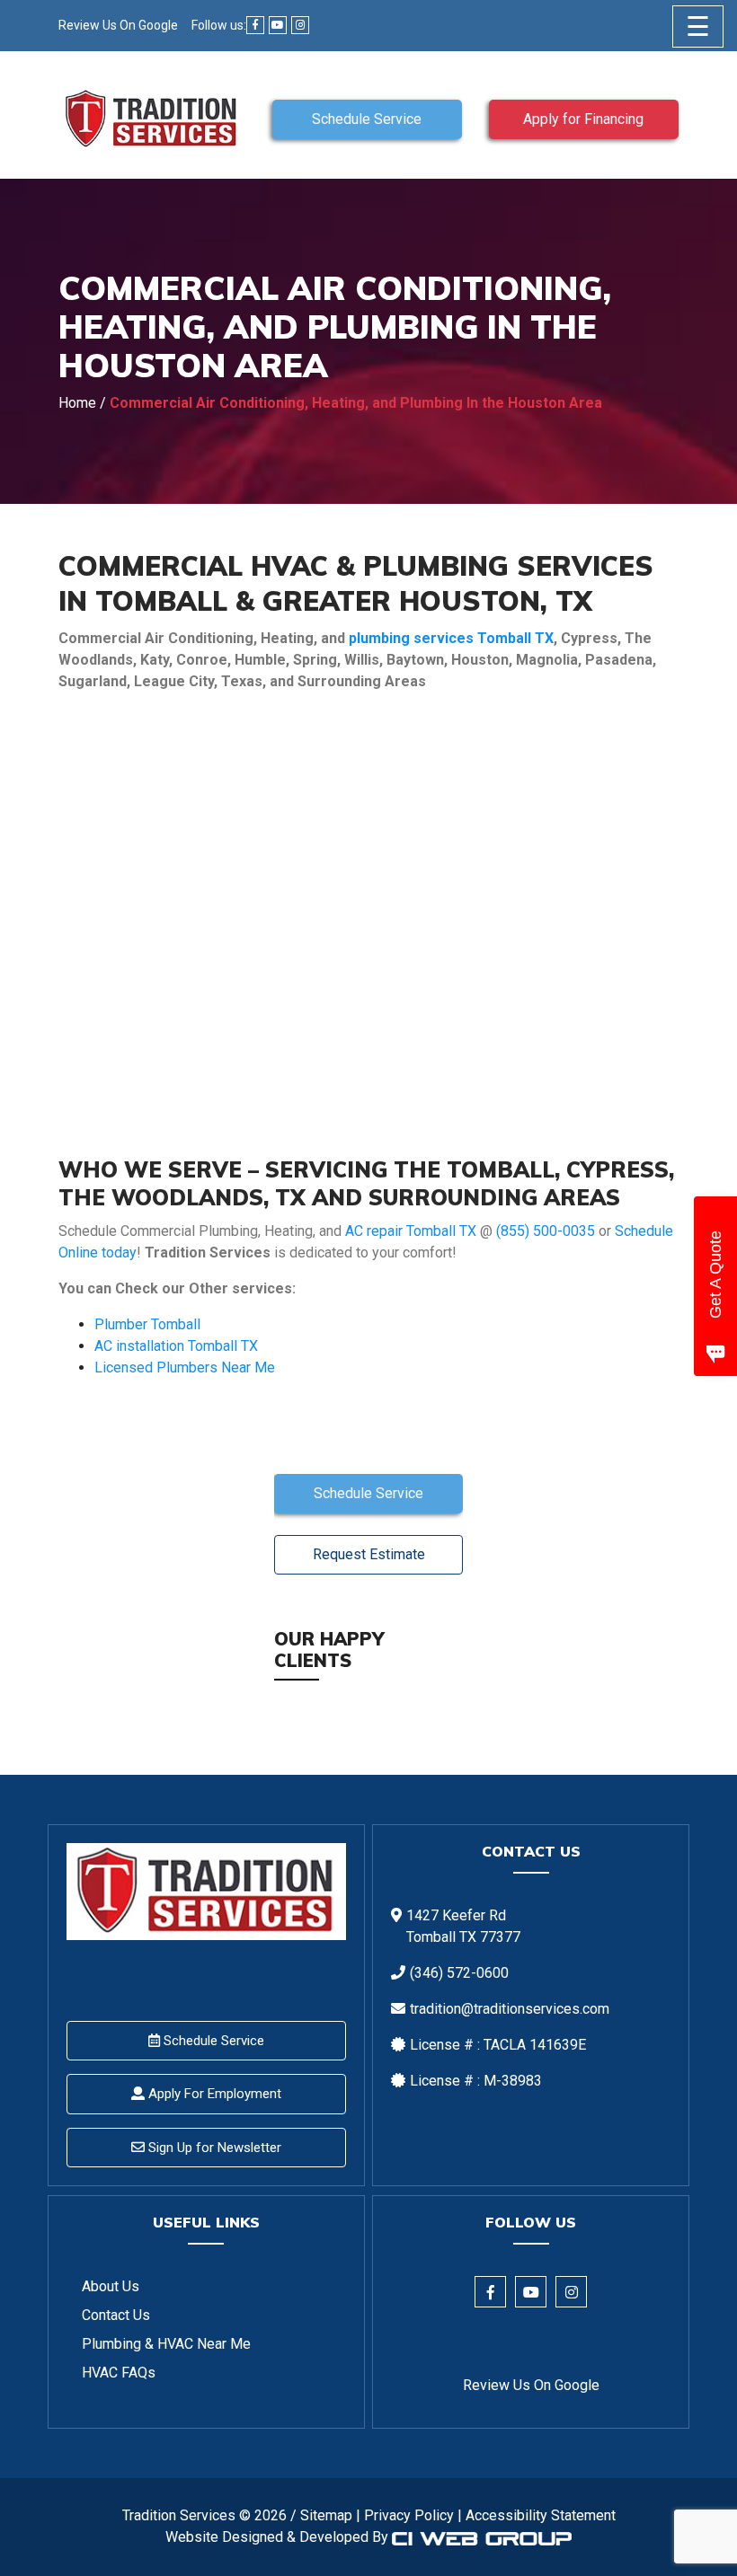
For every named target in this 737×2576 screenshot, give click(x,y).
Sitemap (326, 2515)
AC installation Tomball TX (176, 1346)
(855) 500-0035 (546, 1231)
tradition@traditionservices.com (510, 2009)
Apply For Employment (213, 2094)
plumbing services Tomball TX (451, 638)
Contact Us (116, 2315)
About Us (111, 2286)
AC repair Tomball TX (411, 1231)
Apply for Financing (583, 119)
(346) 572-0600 (459, 1973)
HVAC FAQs (119, 2373)
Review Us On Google (118, 25)
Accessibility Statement (541, 2515)
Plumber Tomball (147, 1324)
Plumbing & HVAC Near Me (166, 2344)
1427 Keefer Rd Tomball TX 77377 (463, 1926)
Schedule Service (367, 119)
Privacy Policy (409, 2515)
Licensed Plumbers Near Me (185, 1367)
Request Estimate (369, 1554)
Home (77, 403)
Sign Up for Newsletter (213, 2148)
